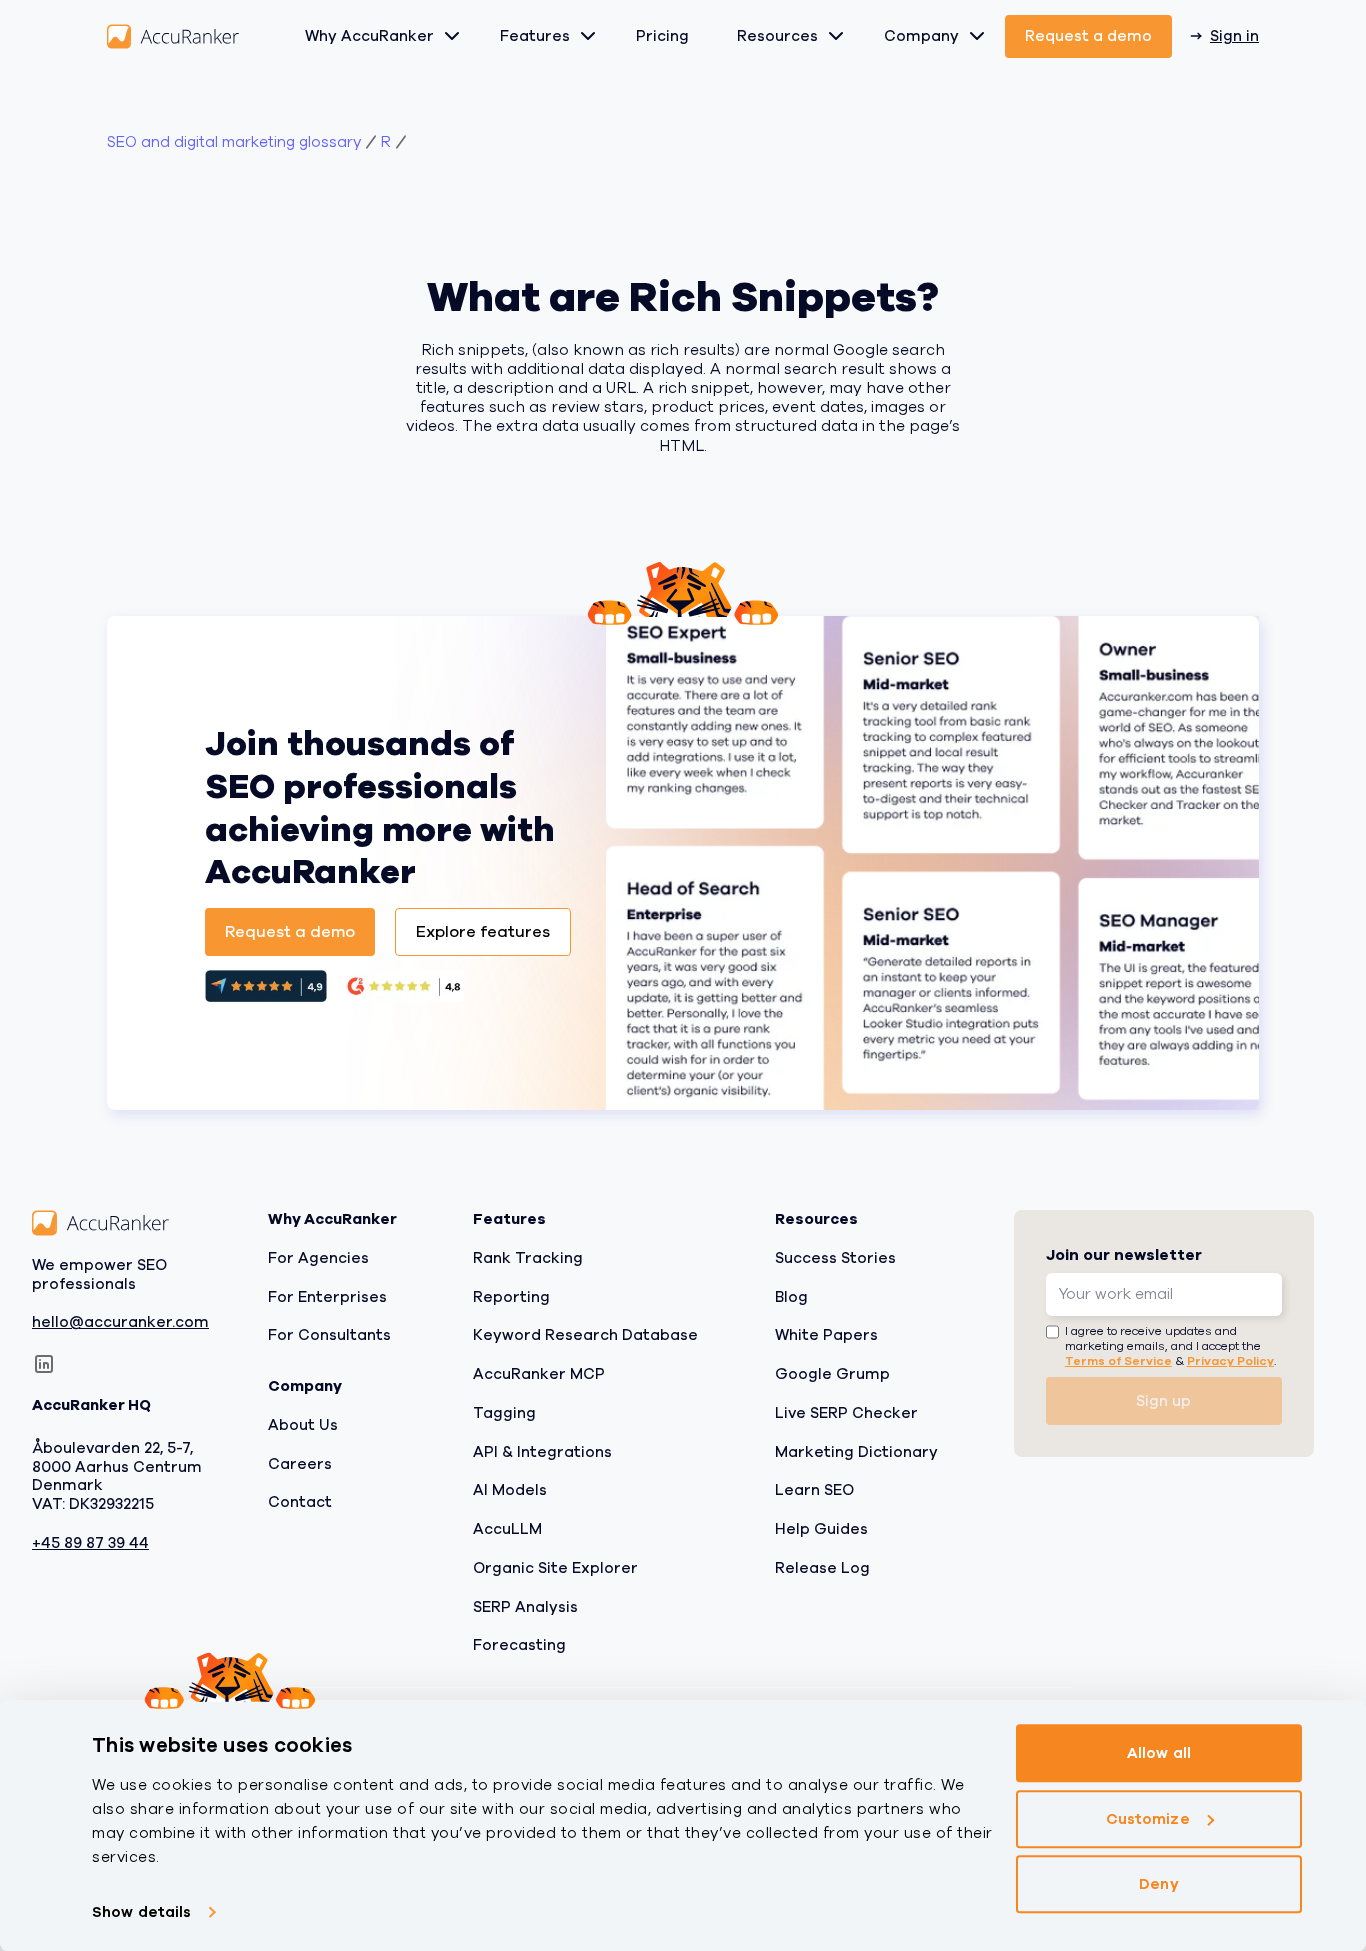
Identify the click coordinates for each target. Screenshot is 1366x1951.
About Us (303, 1425)
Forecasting (519, 1645)
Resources (777, 36)
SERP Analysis (525, 1606)
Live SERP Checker (846, 1413)
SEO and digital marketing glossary (234, 142)
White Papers (826, 1335)
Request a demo (1088, 36)
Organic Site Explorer (555, 1568)
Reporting (511, 1296)
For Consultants (329, 1335)
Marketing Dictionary (856, 1451)
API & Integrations (542, 1451)
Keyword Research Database (585, 1335)
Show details (141, 1912)
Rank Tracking (528, 1258)
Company (921, 36)
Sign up (1163, 1401)
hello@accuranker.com (120, 1322)
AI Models (510, 1490)
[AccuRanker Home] (173, 36)
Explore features (483, 932)
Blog (791, 1296)
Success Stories (835, 1258)
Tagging (504, 1413)
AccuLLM (507, 1529)
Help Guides (821, 1529)
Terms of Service (1118, 1361)
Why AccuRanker (369, 36)
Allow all (1159, 1753)
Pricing (662, 36)
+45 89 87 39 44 (90, 1543)
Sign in (1234, 36)
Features (535, 36)
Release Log (822, 1568)
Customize (1148, 1819)
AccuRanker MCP (539, 1374)
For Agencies (318, 1258)
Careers (300, 1463)
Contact (300, 1502)
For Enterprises (327, 1296)
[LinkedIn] (44, 1364)
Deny (1158, 1884)
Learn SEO (814, 1490)
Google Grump (832, 1374)
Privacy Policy (1230, 1361)
